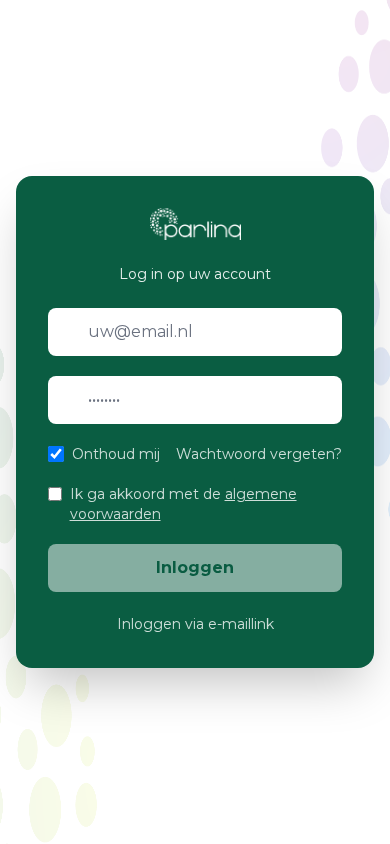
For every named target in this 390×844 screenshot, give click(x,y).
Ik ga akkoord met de (183, 504)
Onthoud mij (116, 454)
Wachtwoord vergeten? (259, 454)
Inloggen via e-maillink (195, 624)
